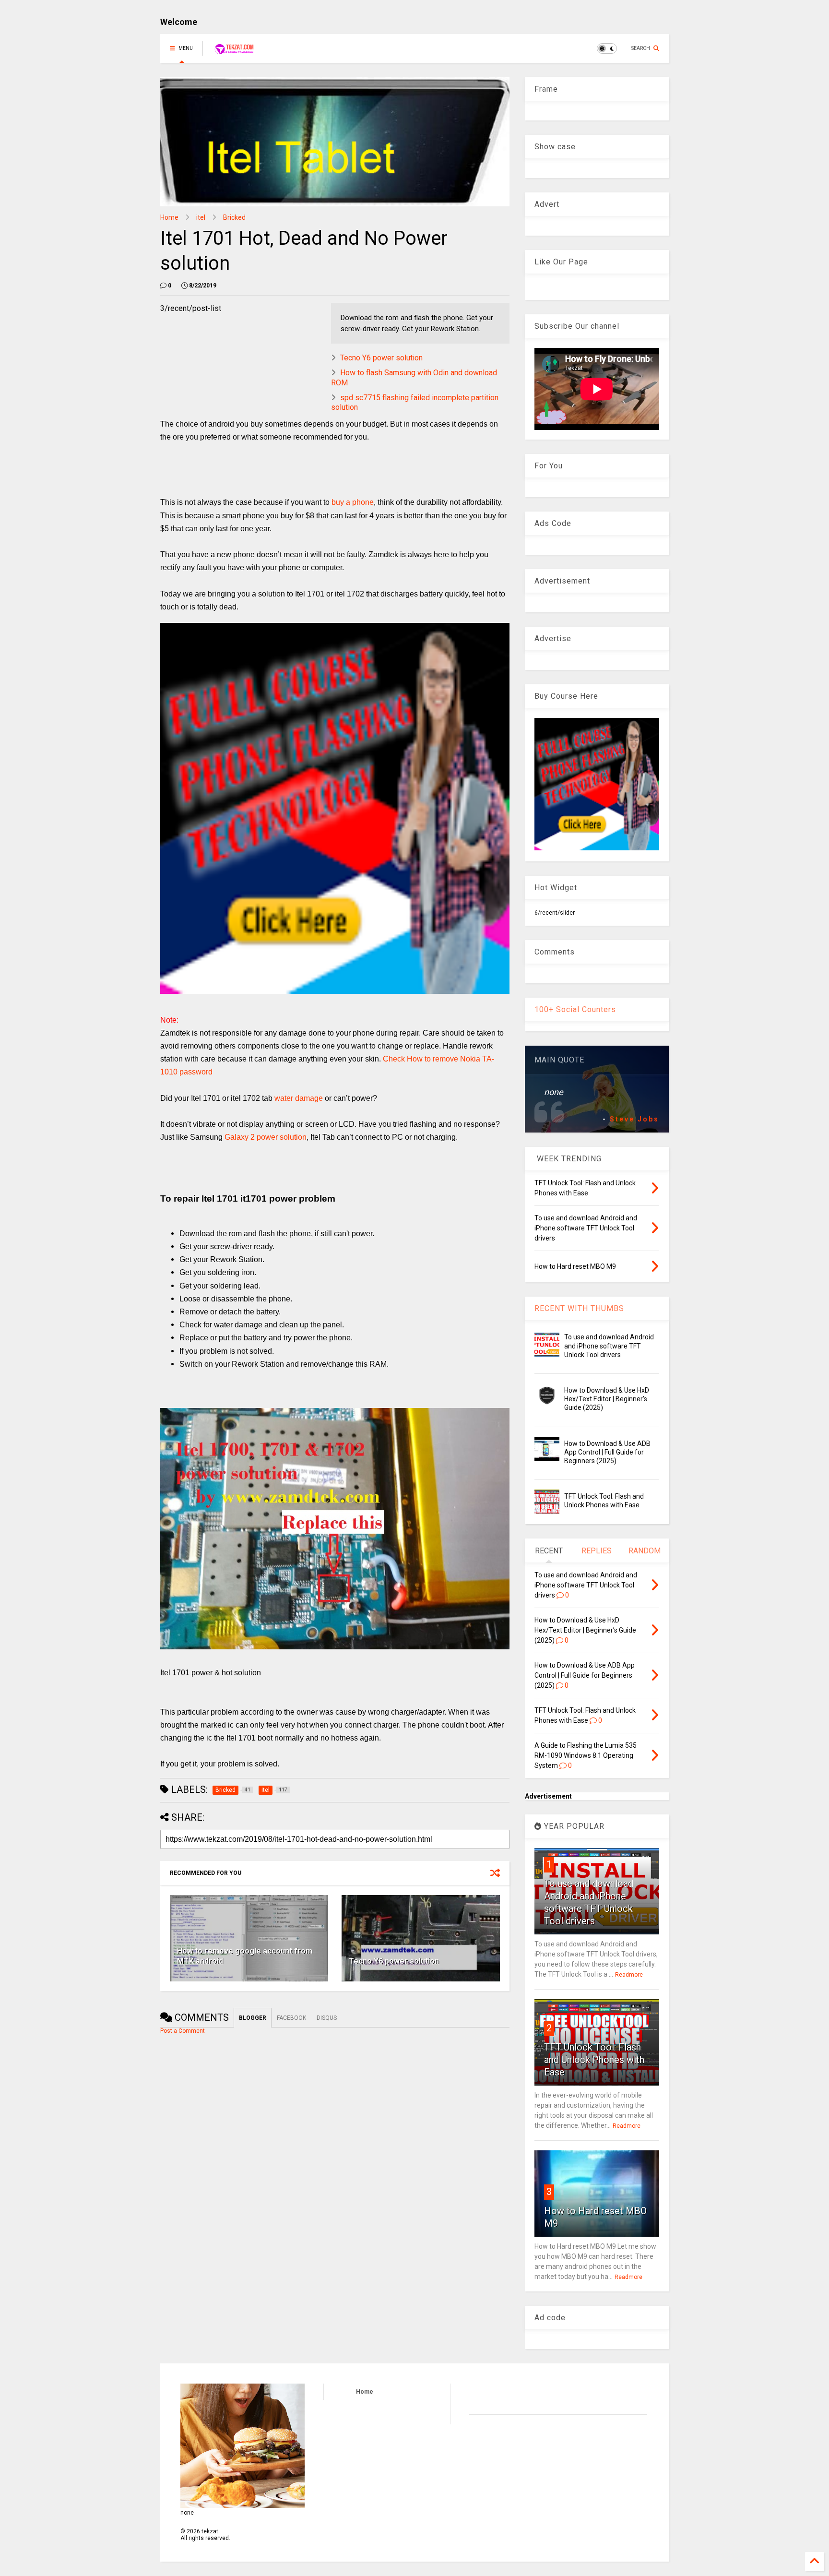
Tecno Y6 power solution (381, 358)
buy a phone (353, 502)
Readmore (629, 1975)
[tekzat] (234, 51)
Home (169, 217)
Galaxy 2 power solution (266, 1137)
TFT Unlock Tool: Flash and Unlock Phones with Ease (594, 2060)
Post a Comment (183, 2031)
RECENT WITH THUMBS (579, 1308)
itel (201, 217)
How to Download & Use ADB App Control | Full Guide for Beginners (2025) (607, 1452)
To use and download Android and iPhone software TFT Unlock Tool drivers (609, 1346)
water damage (299, 1098)
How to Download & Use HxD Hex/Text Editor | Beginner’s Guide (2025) (607, 1399)
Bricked (234, 217)
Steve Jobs (634, 1119)
